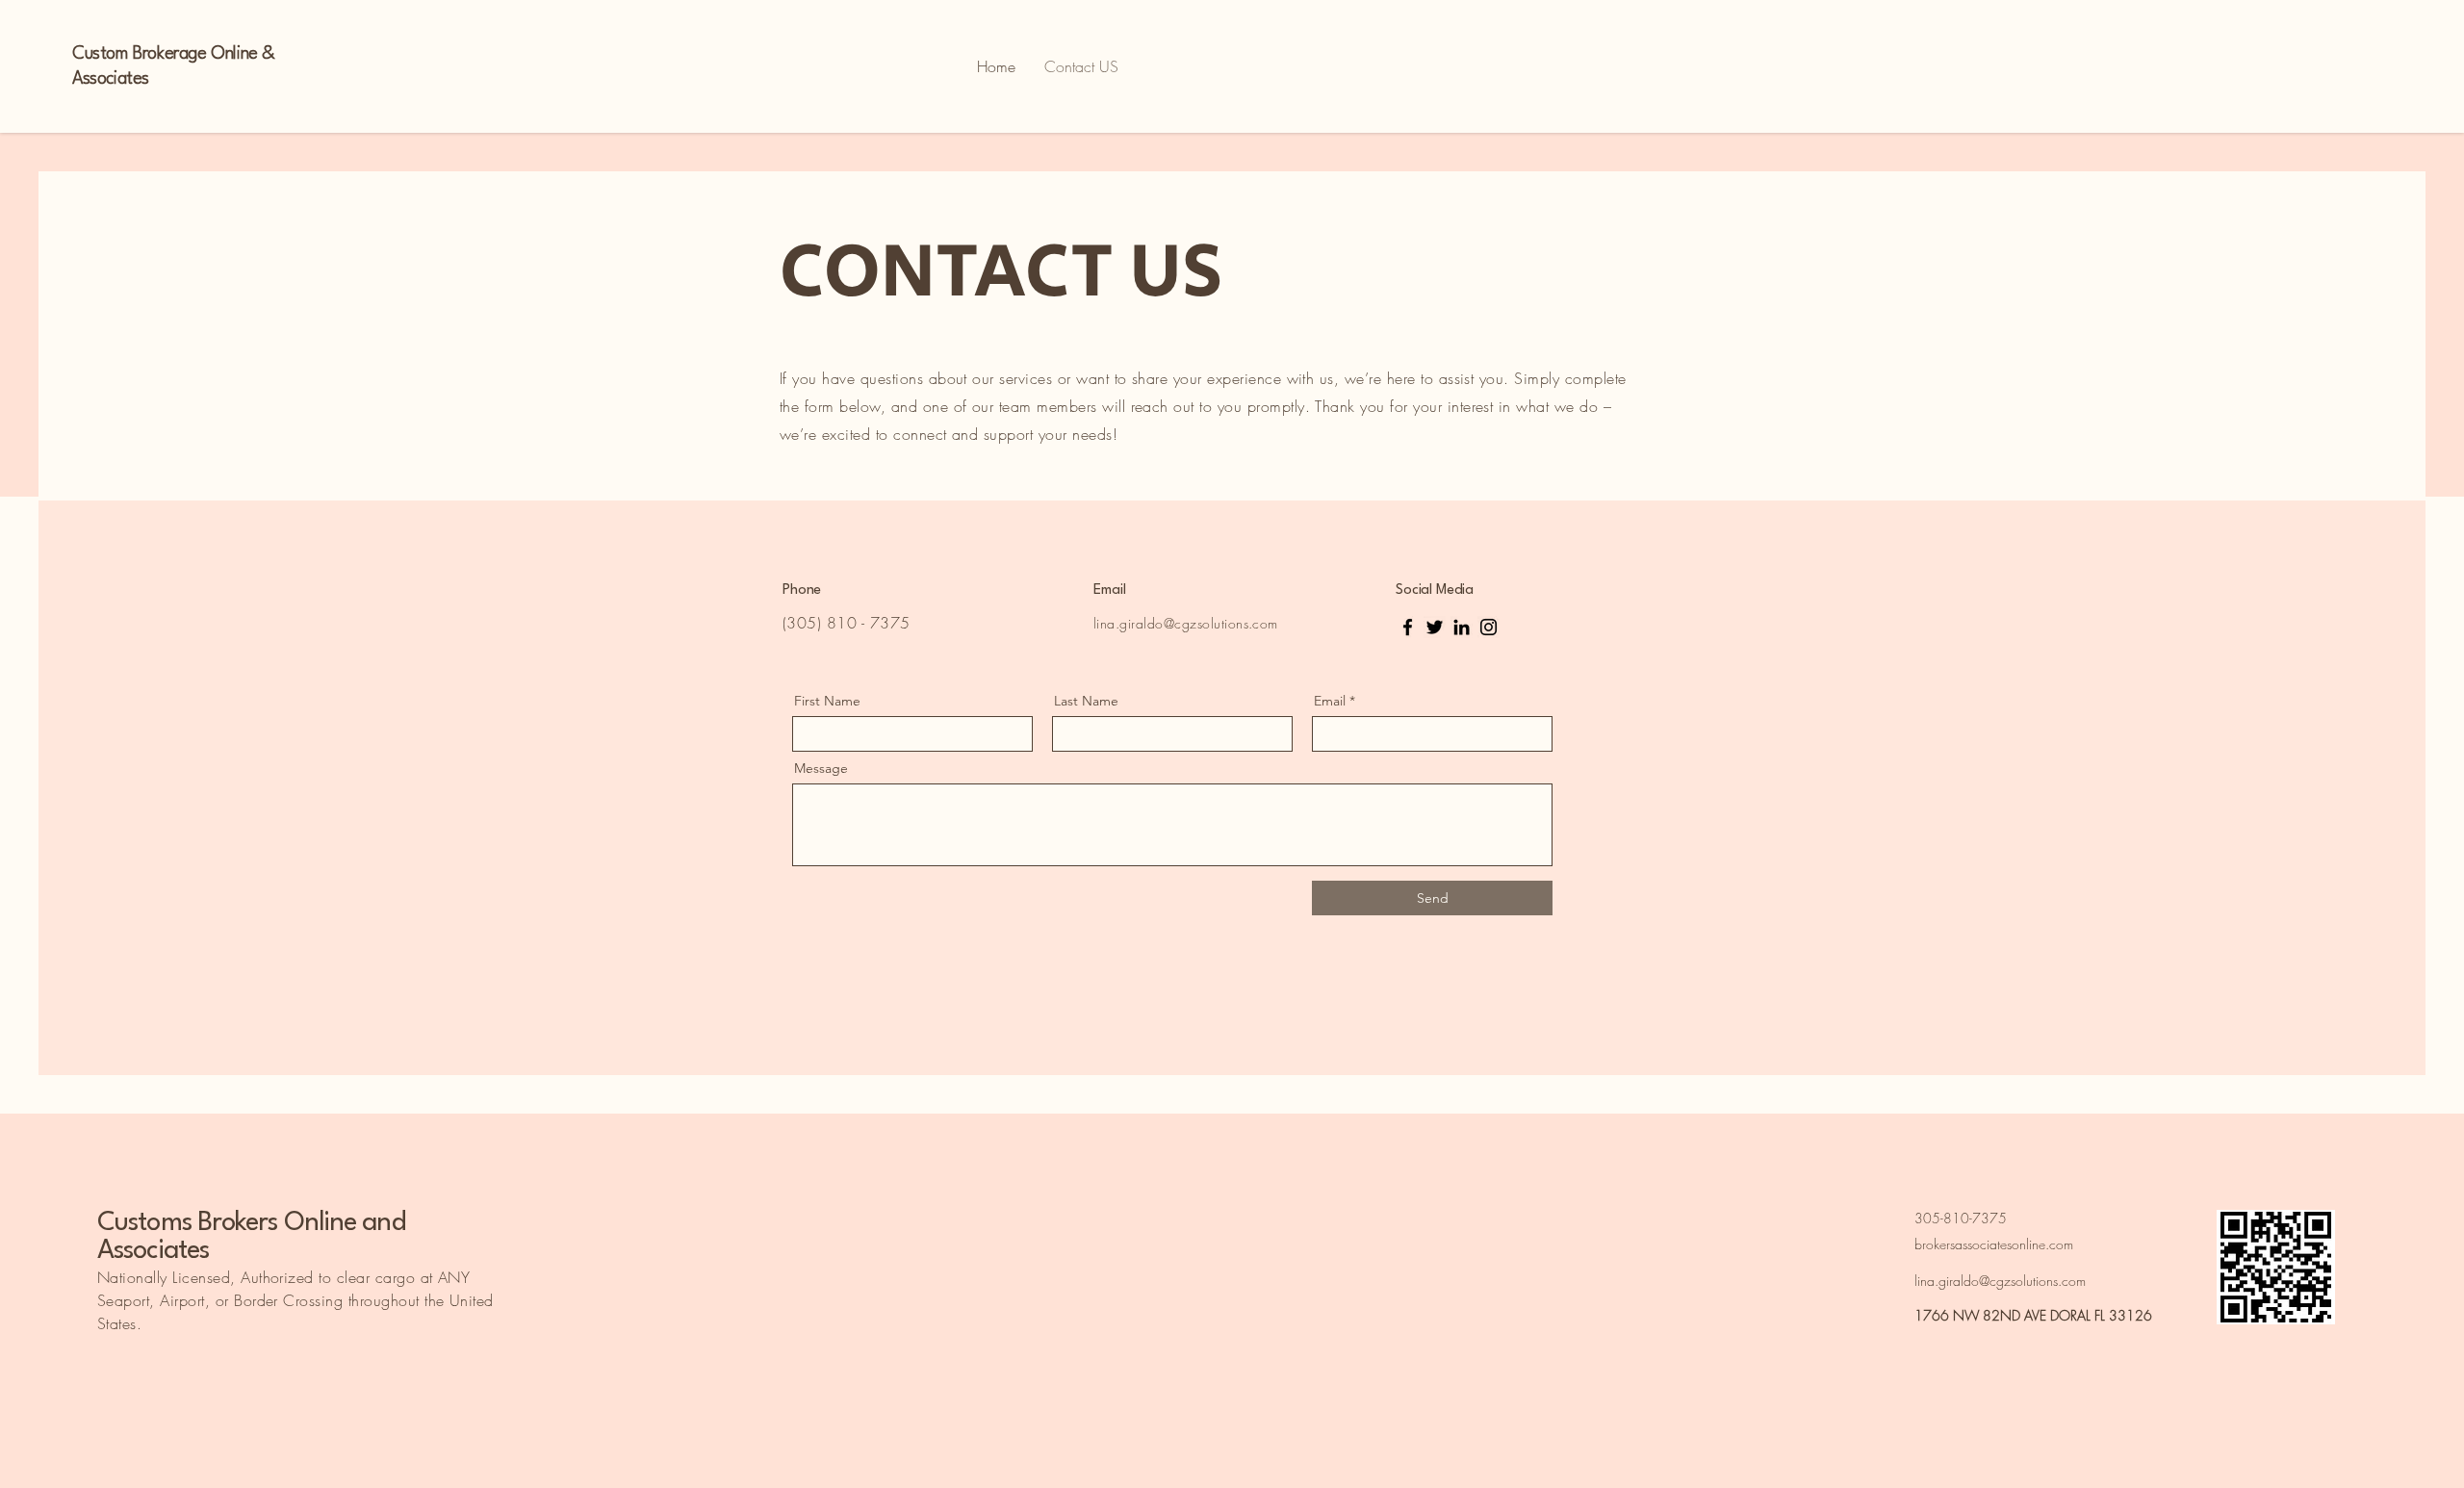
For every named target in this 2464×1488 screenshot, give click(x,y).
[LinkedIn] (1462, 627)
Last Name (1086, 701)
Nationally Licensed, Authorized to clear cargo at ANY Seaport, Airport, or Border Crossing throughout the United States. (295, 1300)
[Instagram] (1489, 627)
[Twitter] (1435, 627)
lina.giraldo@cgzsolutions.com (1186, 623)
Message (821, 768)
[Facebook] (1408, 627)
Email (1330, 701)
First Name (827, 701)
